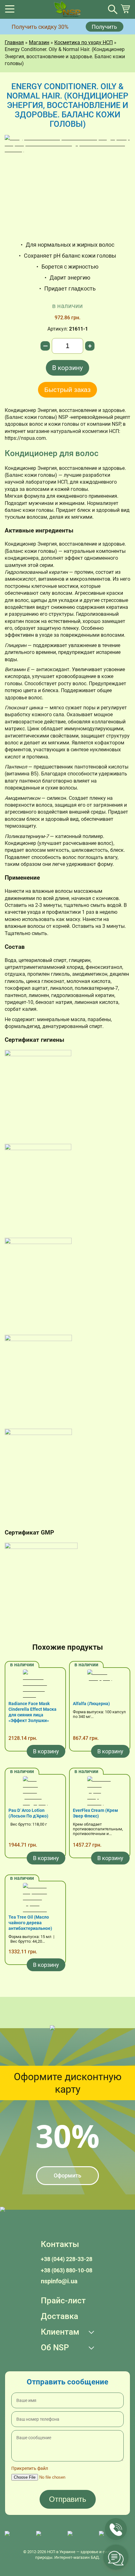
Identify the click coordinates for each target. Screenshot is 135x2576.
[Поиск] (113, 9)
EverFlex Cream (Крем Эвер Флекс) (95, 1813)
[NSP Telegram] (17, 2537)
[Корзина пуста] (125, 12)
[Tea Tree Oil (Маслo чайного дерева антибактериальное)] (35, 1899)
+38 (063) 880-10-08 (67, 2270)
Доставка (59, 2316)
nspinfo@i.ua (59, 2281)
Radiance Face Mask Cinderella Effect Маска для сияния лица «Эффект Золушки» (32, 1712)
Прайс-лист (63, 2301)
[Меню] (10, 11)
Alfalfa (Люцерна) (91, 1704)
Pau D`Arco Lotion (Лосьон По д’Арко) (28, 1813)
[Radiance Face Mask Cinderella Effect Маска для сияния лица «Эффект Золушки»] (35, 1685)
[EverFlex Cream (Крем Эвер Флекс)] (100, 1792)
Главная (14, 42)
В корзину (67, 368)
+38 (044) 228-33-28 (67, 2259)
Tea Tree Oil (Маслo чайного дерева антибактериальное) (30, 1923)
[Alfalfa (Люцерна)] (100, 1685)
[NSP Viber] (49, 2537)
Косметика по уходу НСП (84, 42)
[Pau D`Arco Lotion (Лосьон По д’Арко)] (35, 1792)
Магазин (39, 42)
